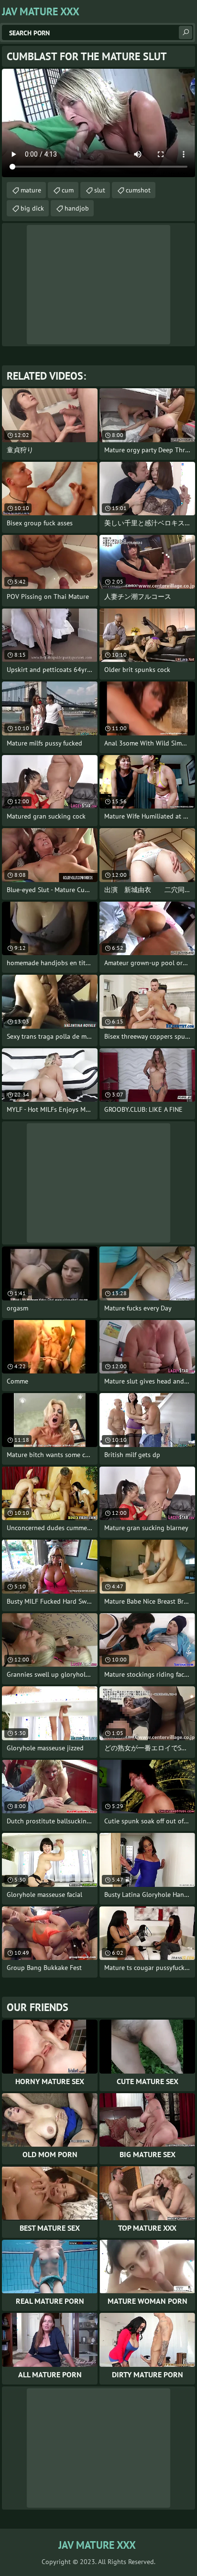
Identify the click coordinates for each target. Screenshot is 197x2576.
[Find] (186, 32)
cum (68, 190)
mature (31, 190)
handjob (77, 208)
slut (100, 190)
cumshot (138, 190)
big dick (32, 208)
